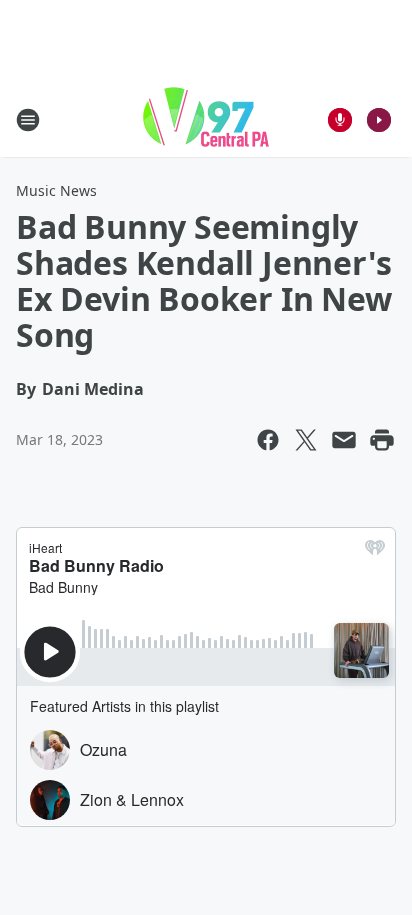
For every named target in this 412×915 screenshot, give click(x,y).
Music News (56, 190)
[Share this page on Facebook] (268, 440)
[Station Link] (206, 119)
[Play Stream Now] (379, 120)
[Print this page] (382, 440)
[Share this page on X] (306, 440)
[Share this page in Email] (344, 440)
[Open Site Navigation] (28, 120)
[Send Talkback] (340, 120)
